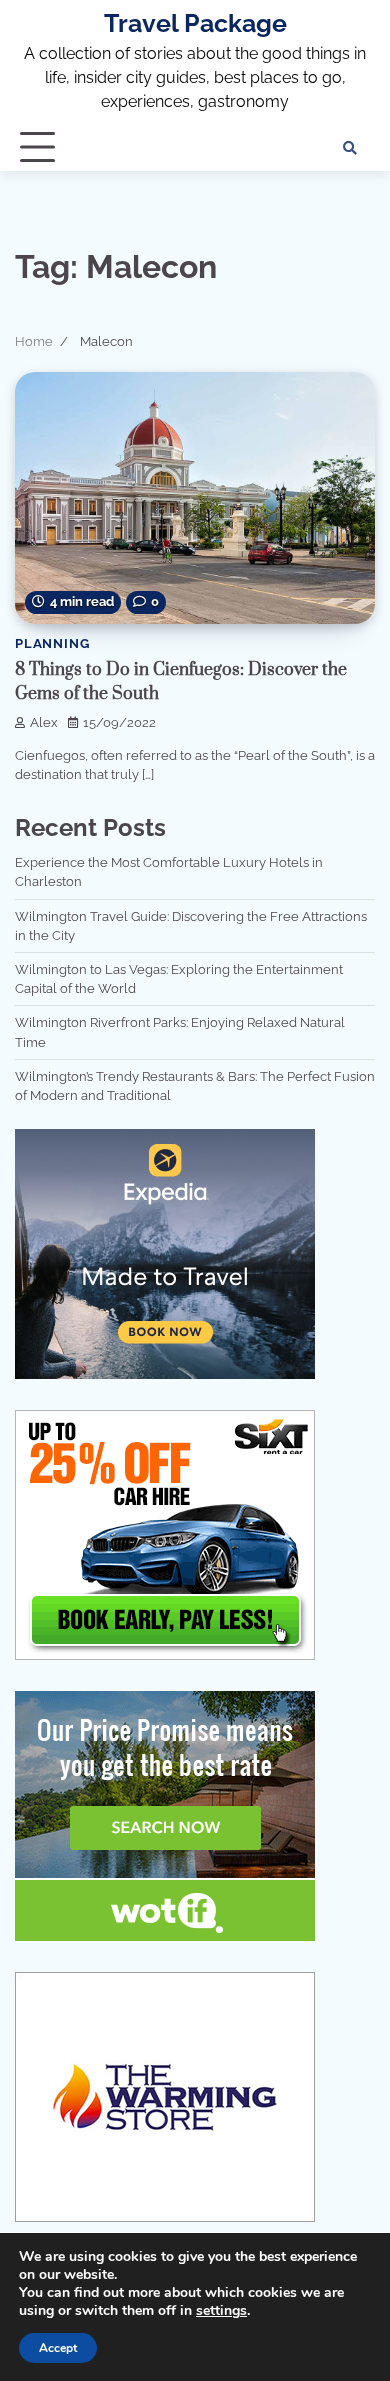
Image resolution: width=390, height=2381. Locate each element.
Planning (52, 643)
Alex (44, 722)
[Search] (350, 148)
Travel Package (195, 23)
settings (221, 2311)
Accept (58, 2348)
